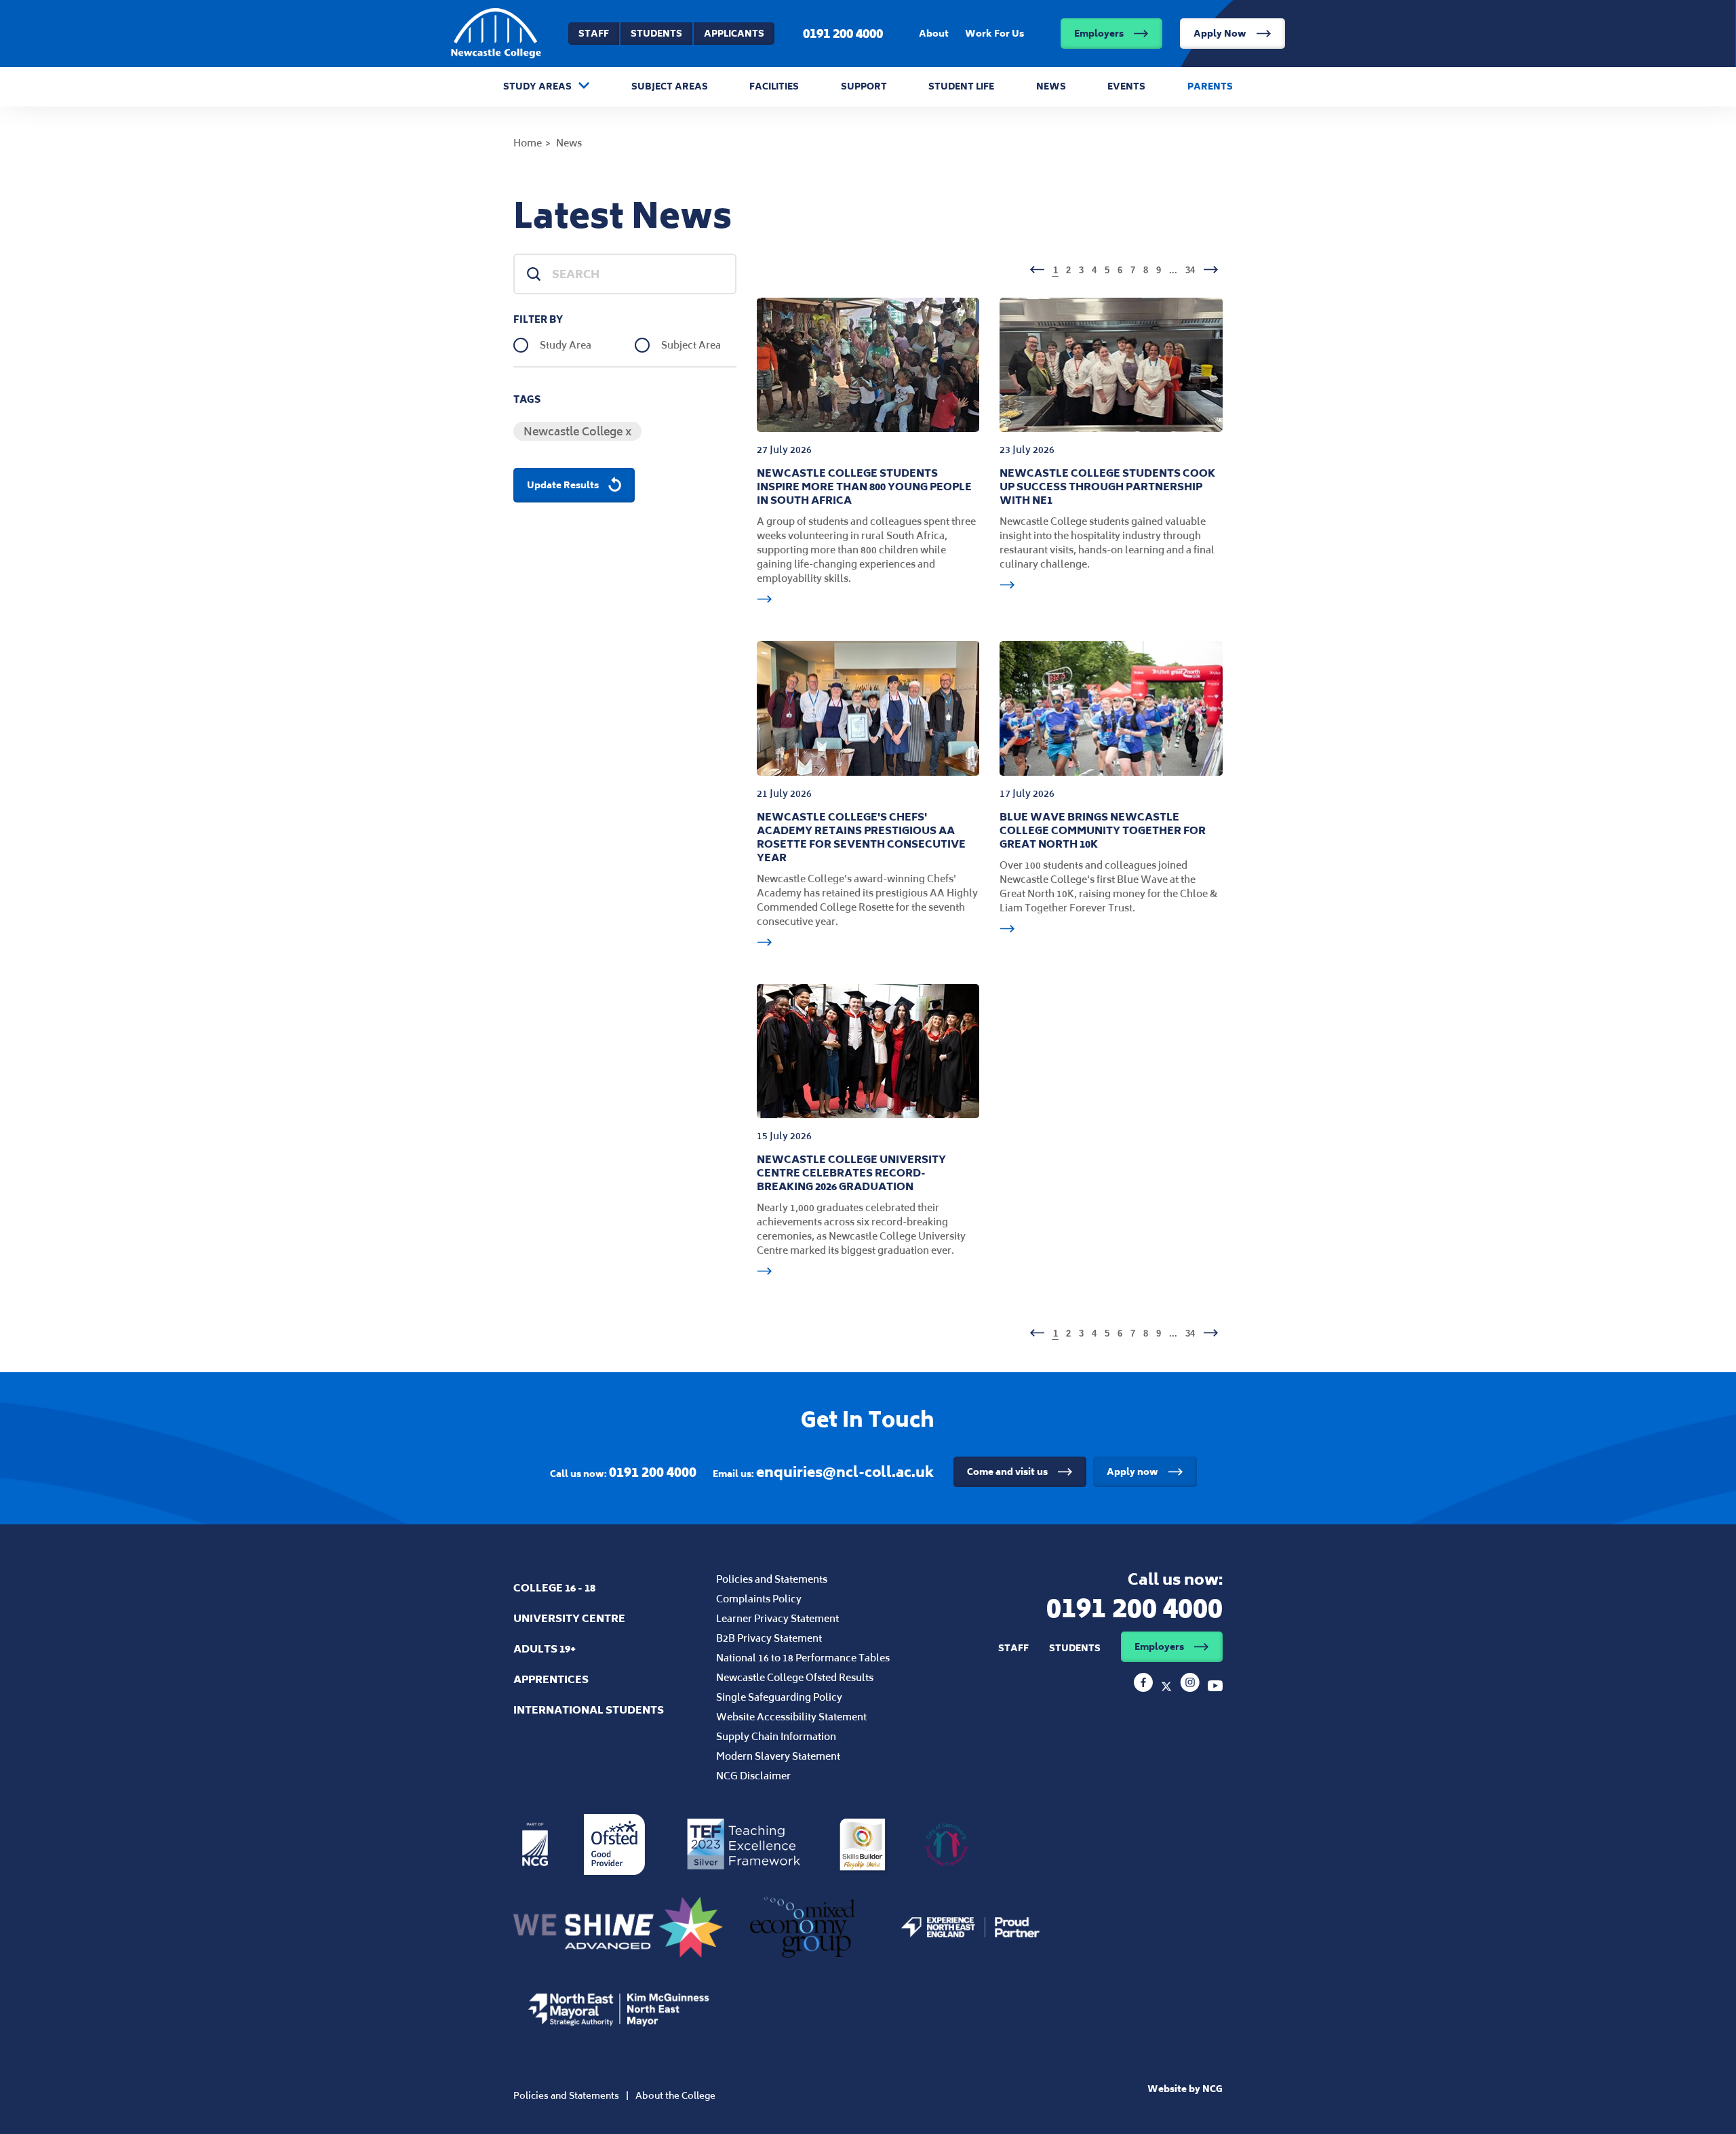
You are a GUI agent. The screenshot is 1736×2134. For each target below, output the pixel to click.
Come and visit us (1007, 1472)
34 (1190, 270)
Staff (594, 34)
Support (864, 86)
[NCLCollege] (1168, 1688)
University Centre (569, 1618)
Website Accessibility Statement (791, 1717)
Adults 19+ (545, 1649)
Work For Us (994, 34)
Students (656, 34)
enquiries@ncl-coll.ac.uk (845, 1472)
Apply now (1132, 1472)
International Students (589, 1710)
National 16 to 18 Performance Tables (803, 1658)
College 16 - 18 (554, 1588)
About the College (675, 2096)
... (1173, 270)
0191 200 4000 (843, 33)
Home (528, 143)
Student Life (961, 86)
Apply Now (1220, 34)
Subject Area (691, 345)
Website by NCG (1185, 2089)
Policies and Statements (772, 1579)
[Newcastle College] (1145, 1688)
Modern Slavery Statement (778, 1756)
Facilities (774, 86)
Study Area (566, 345)
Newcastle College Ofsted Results (795, 1677)
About (934, 34)
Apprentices (551, 1679)
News (1051, 86)
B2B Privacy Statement (769, 1638)
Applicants (734, 34)
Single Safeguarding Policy (779, 1697)
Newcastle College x (577, 431)
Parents (1210, 86)
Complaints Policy (759, 1599)
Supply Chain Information (776, 1736)
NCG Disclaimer (753, 1776)
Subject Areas (670, 86)
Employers (1099, 34)
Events (1126, 86)
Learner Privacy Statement (777, 1618)
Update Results (563, 485)
